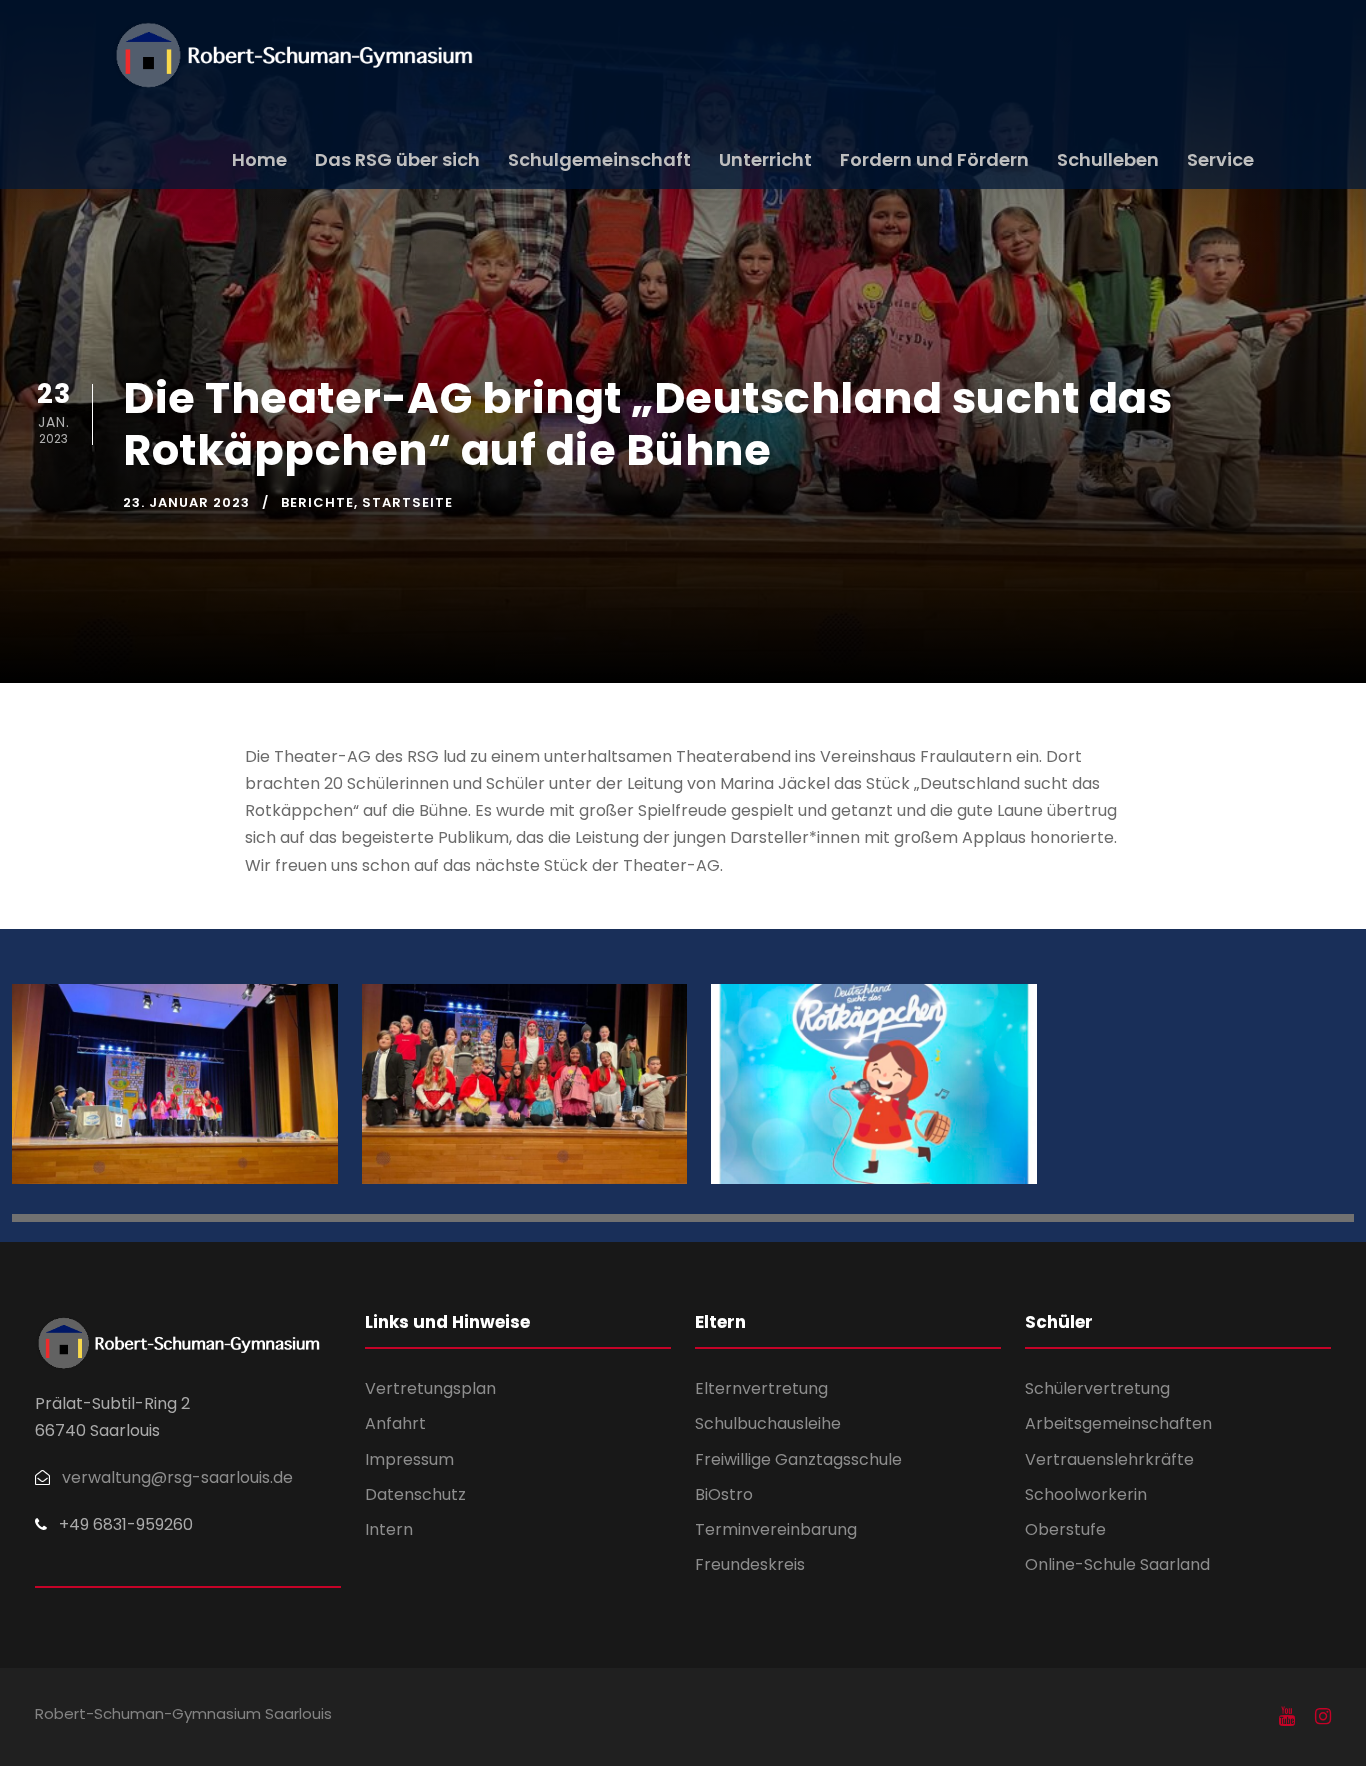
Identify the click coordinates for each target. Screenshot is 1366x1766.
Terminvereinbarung (776, 1529)
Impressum (409, 1459)
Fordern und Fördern (934, 159)
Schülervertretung (1097, 1388)
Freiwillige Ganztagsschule (798, 1459)
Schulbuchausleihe (768, 1423)
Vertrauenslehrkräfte (1109, 1459)
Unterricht (765, 159)
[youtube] (1287, 1717)
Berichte (317, 502)
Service (1220, 159)
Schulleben (1108, 159)
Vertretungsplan (430, 1388)
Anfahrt (395, 1423)
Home (259, 159)
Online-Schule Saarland (1117, 1564)
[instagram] (1323, 1717)
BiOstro (724, 1494)
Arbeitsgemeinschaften (1118, 1423)
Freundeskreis (750, 1564)
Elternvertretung (761, 1388)
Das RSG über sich (397, 159)
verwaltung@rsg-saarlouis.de (177, 1477)
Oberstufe (1065, 1529)
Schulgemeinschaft (599, 159)
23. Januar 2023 (186, 502)
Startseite (407, 502)
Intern (389, 1529)
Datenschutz (415, 1494)
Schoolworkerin (1086, 1494)
